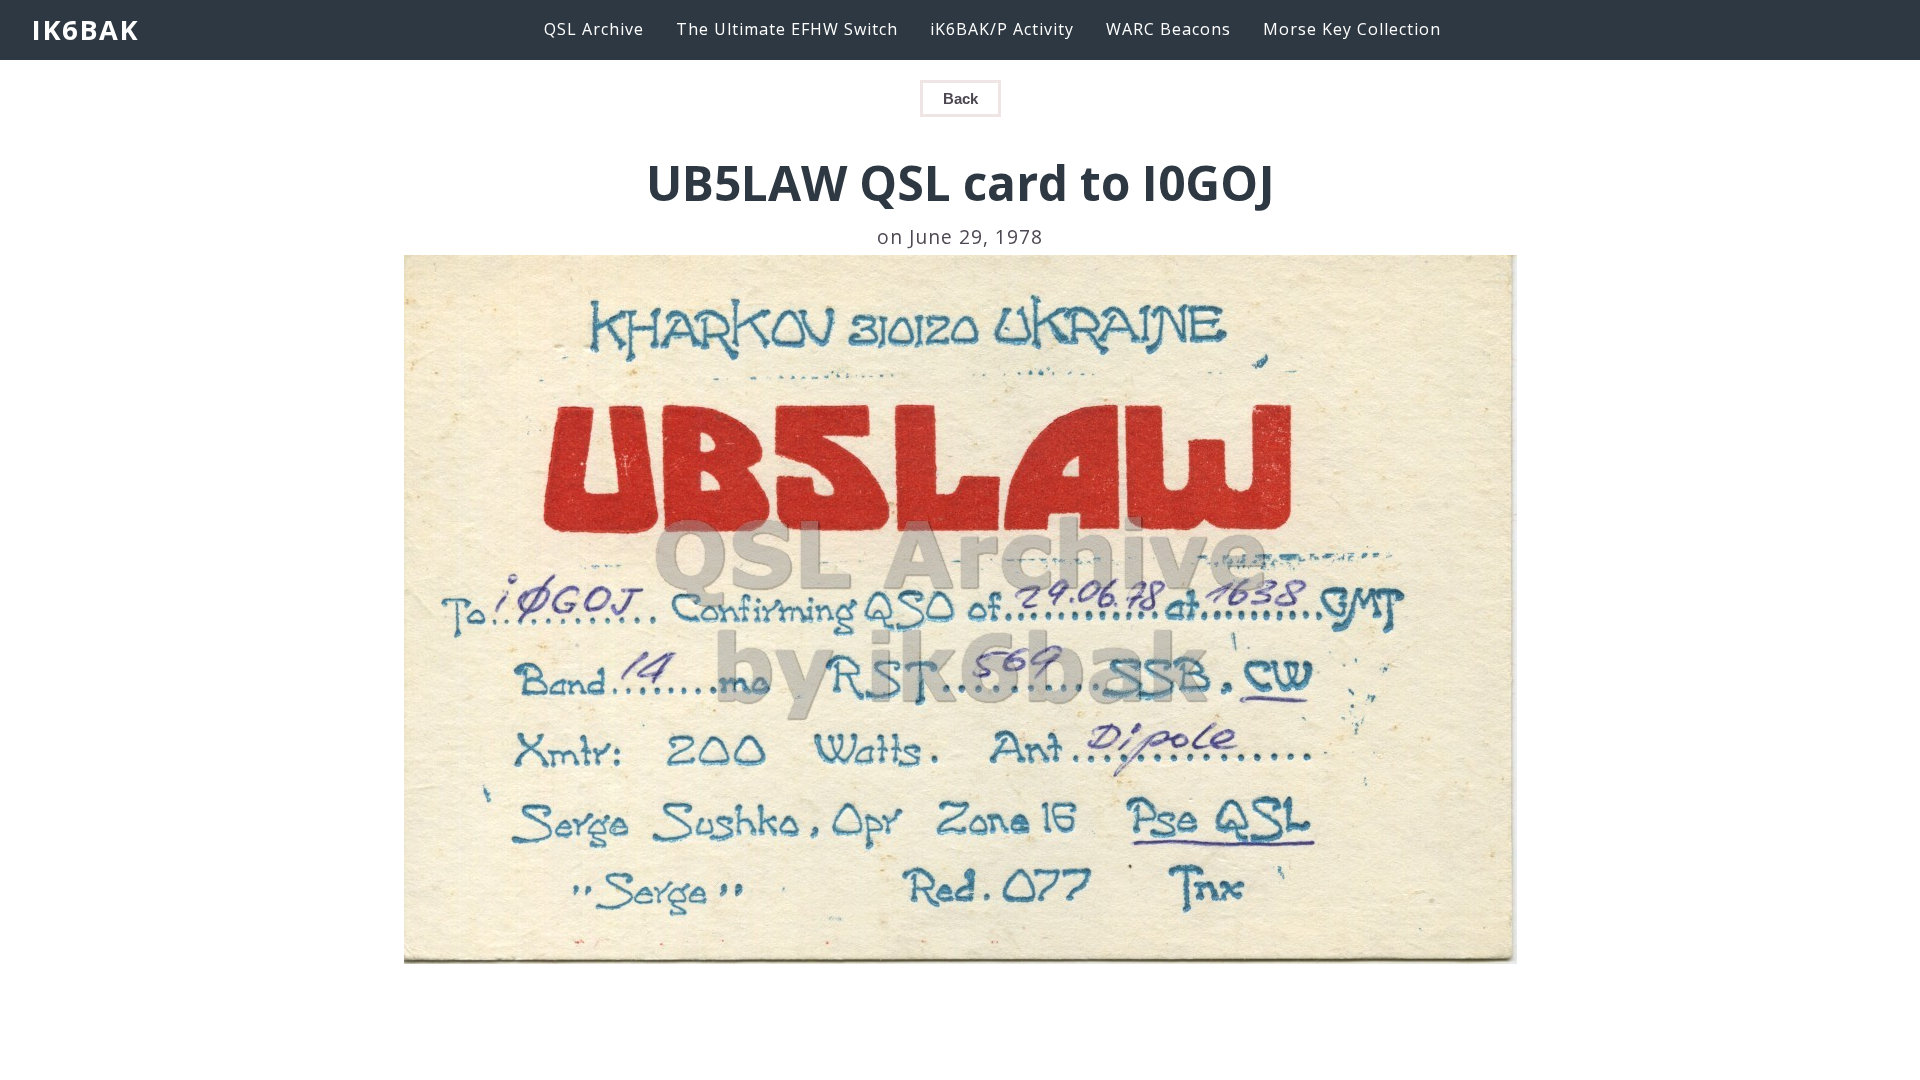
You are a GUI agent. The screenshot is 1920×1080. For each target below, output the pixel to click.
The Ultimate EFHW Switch (787, 29)
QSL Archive (594, 29)
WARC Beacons (1168, 29)
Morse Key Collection (1352, 29)
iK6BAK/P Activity (1002, 29)
